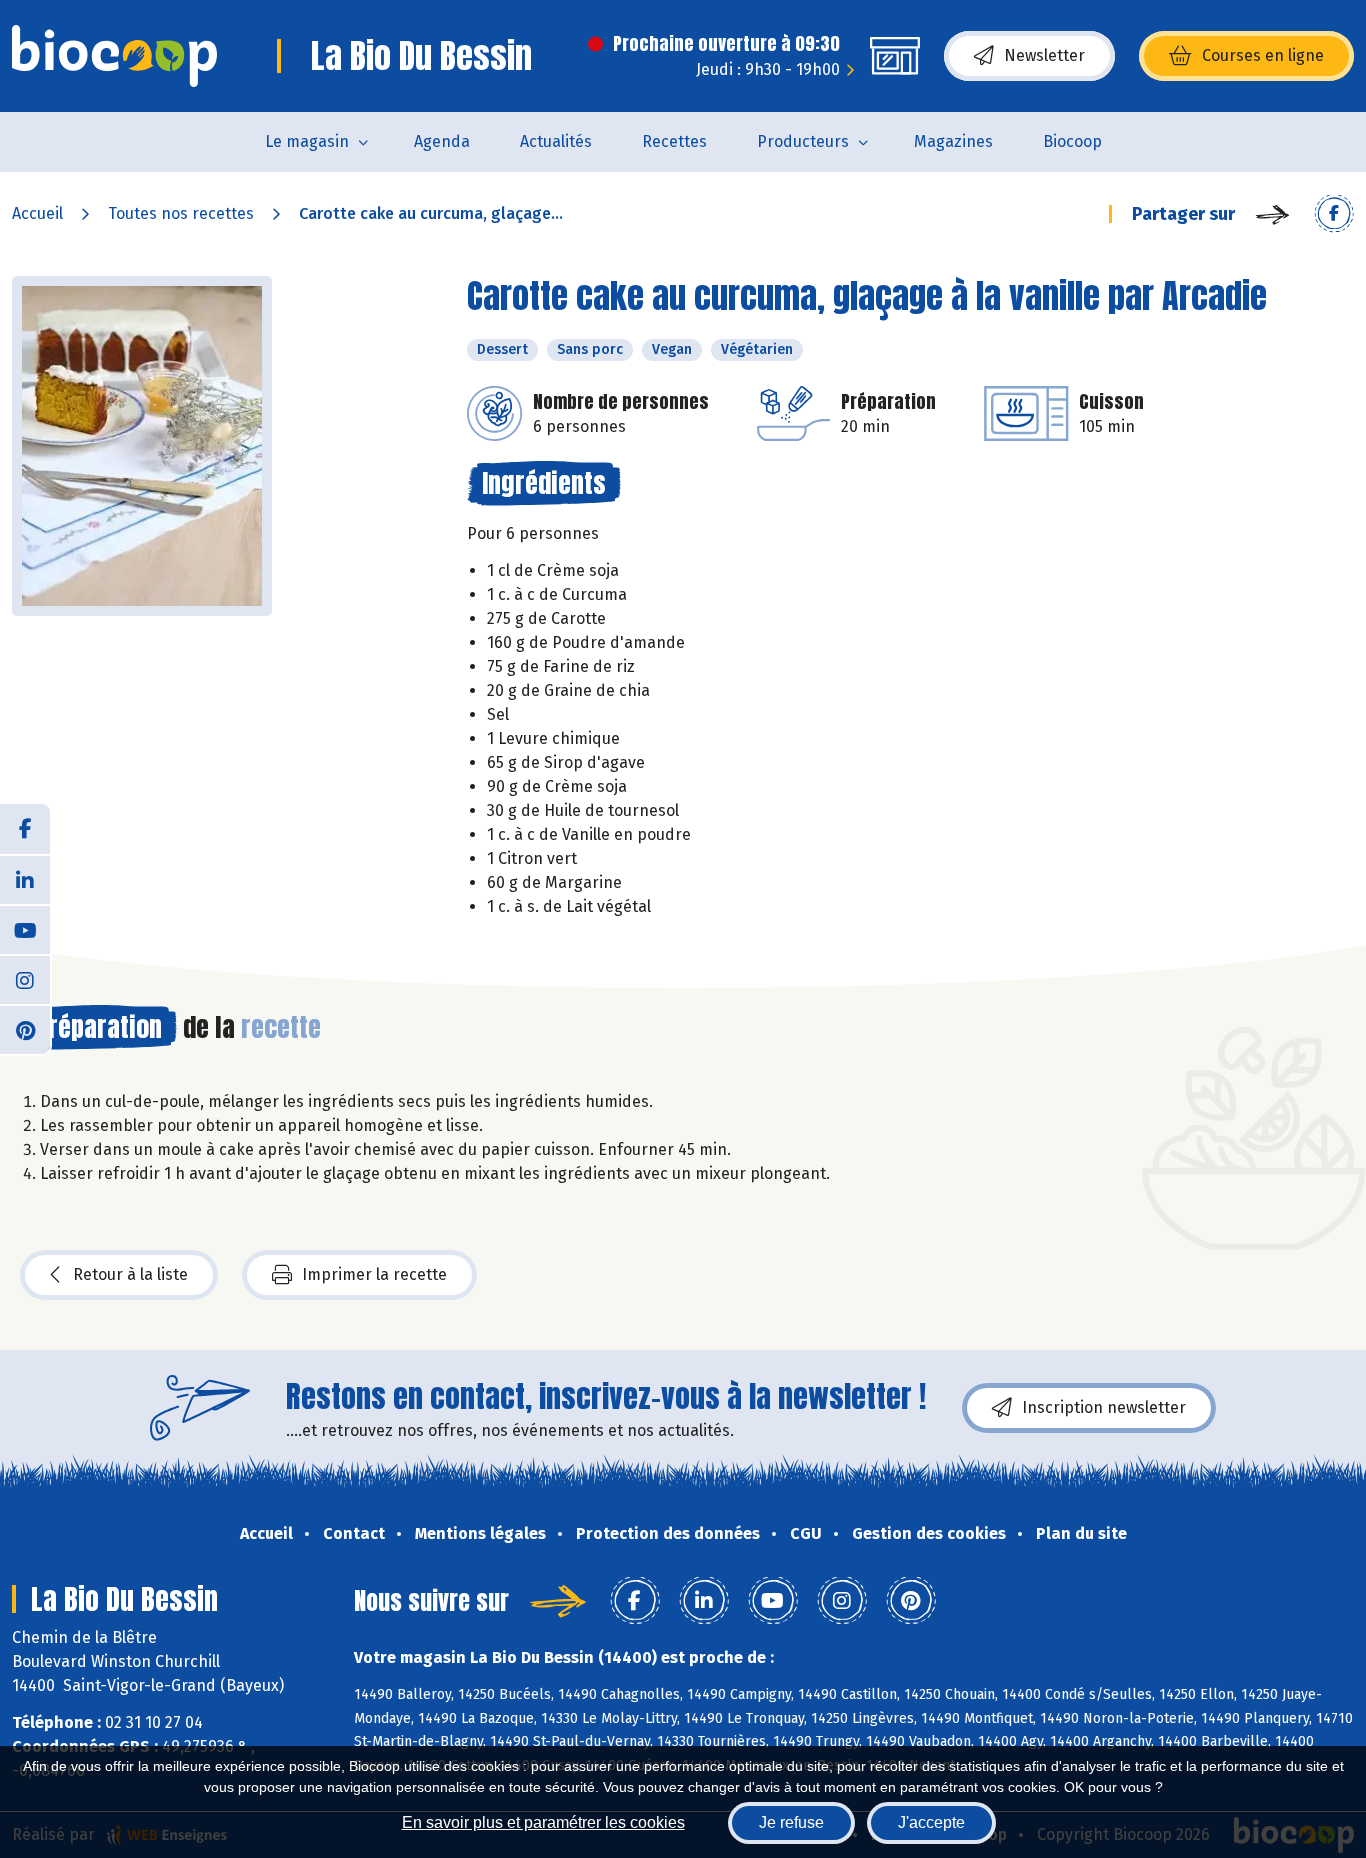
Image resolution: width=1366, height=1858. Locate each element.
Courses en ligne (1263, 55)
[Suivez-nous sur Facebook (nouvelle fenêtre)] (25, 829)
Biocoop (1072, 141)
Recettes (674, 141)
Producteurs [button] (803, 141)
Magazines (953, 141)
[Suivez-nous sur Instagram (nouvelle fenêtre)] (25, 979)
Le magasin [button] (307, 141)
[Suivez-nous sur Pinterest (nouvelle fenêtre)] (25, 1029)
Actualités (556, 141)
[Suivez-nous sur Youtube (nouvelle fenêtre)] (25, 929)
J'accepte (931, 1822)
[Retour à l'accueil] (114, 56)
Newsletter (1044, 55)
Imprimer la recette (374, 1274)
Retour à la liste (130, 1274)
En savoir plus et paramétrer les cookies (543, 1822)
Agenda (442, 141)
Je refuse (791, 1822)
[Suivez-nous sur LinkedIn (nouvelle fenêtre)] (25, 879)
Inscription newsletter (1104, 1407)
